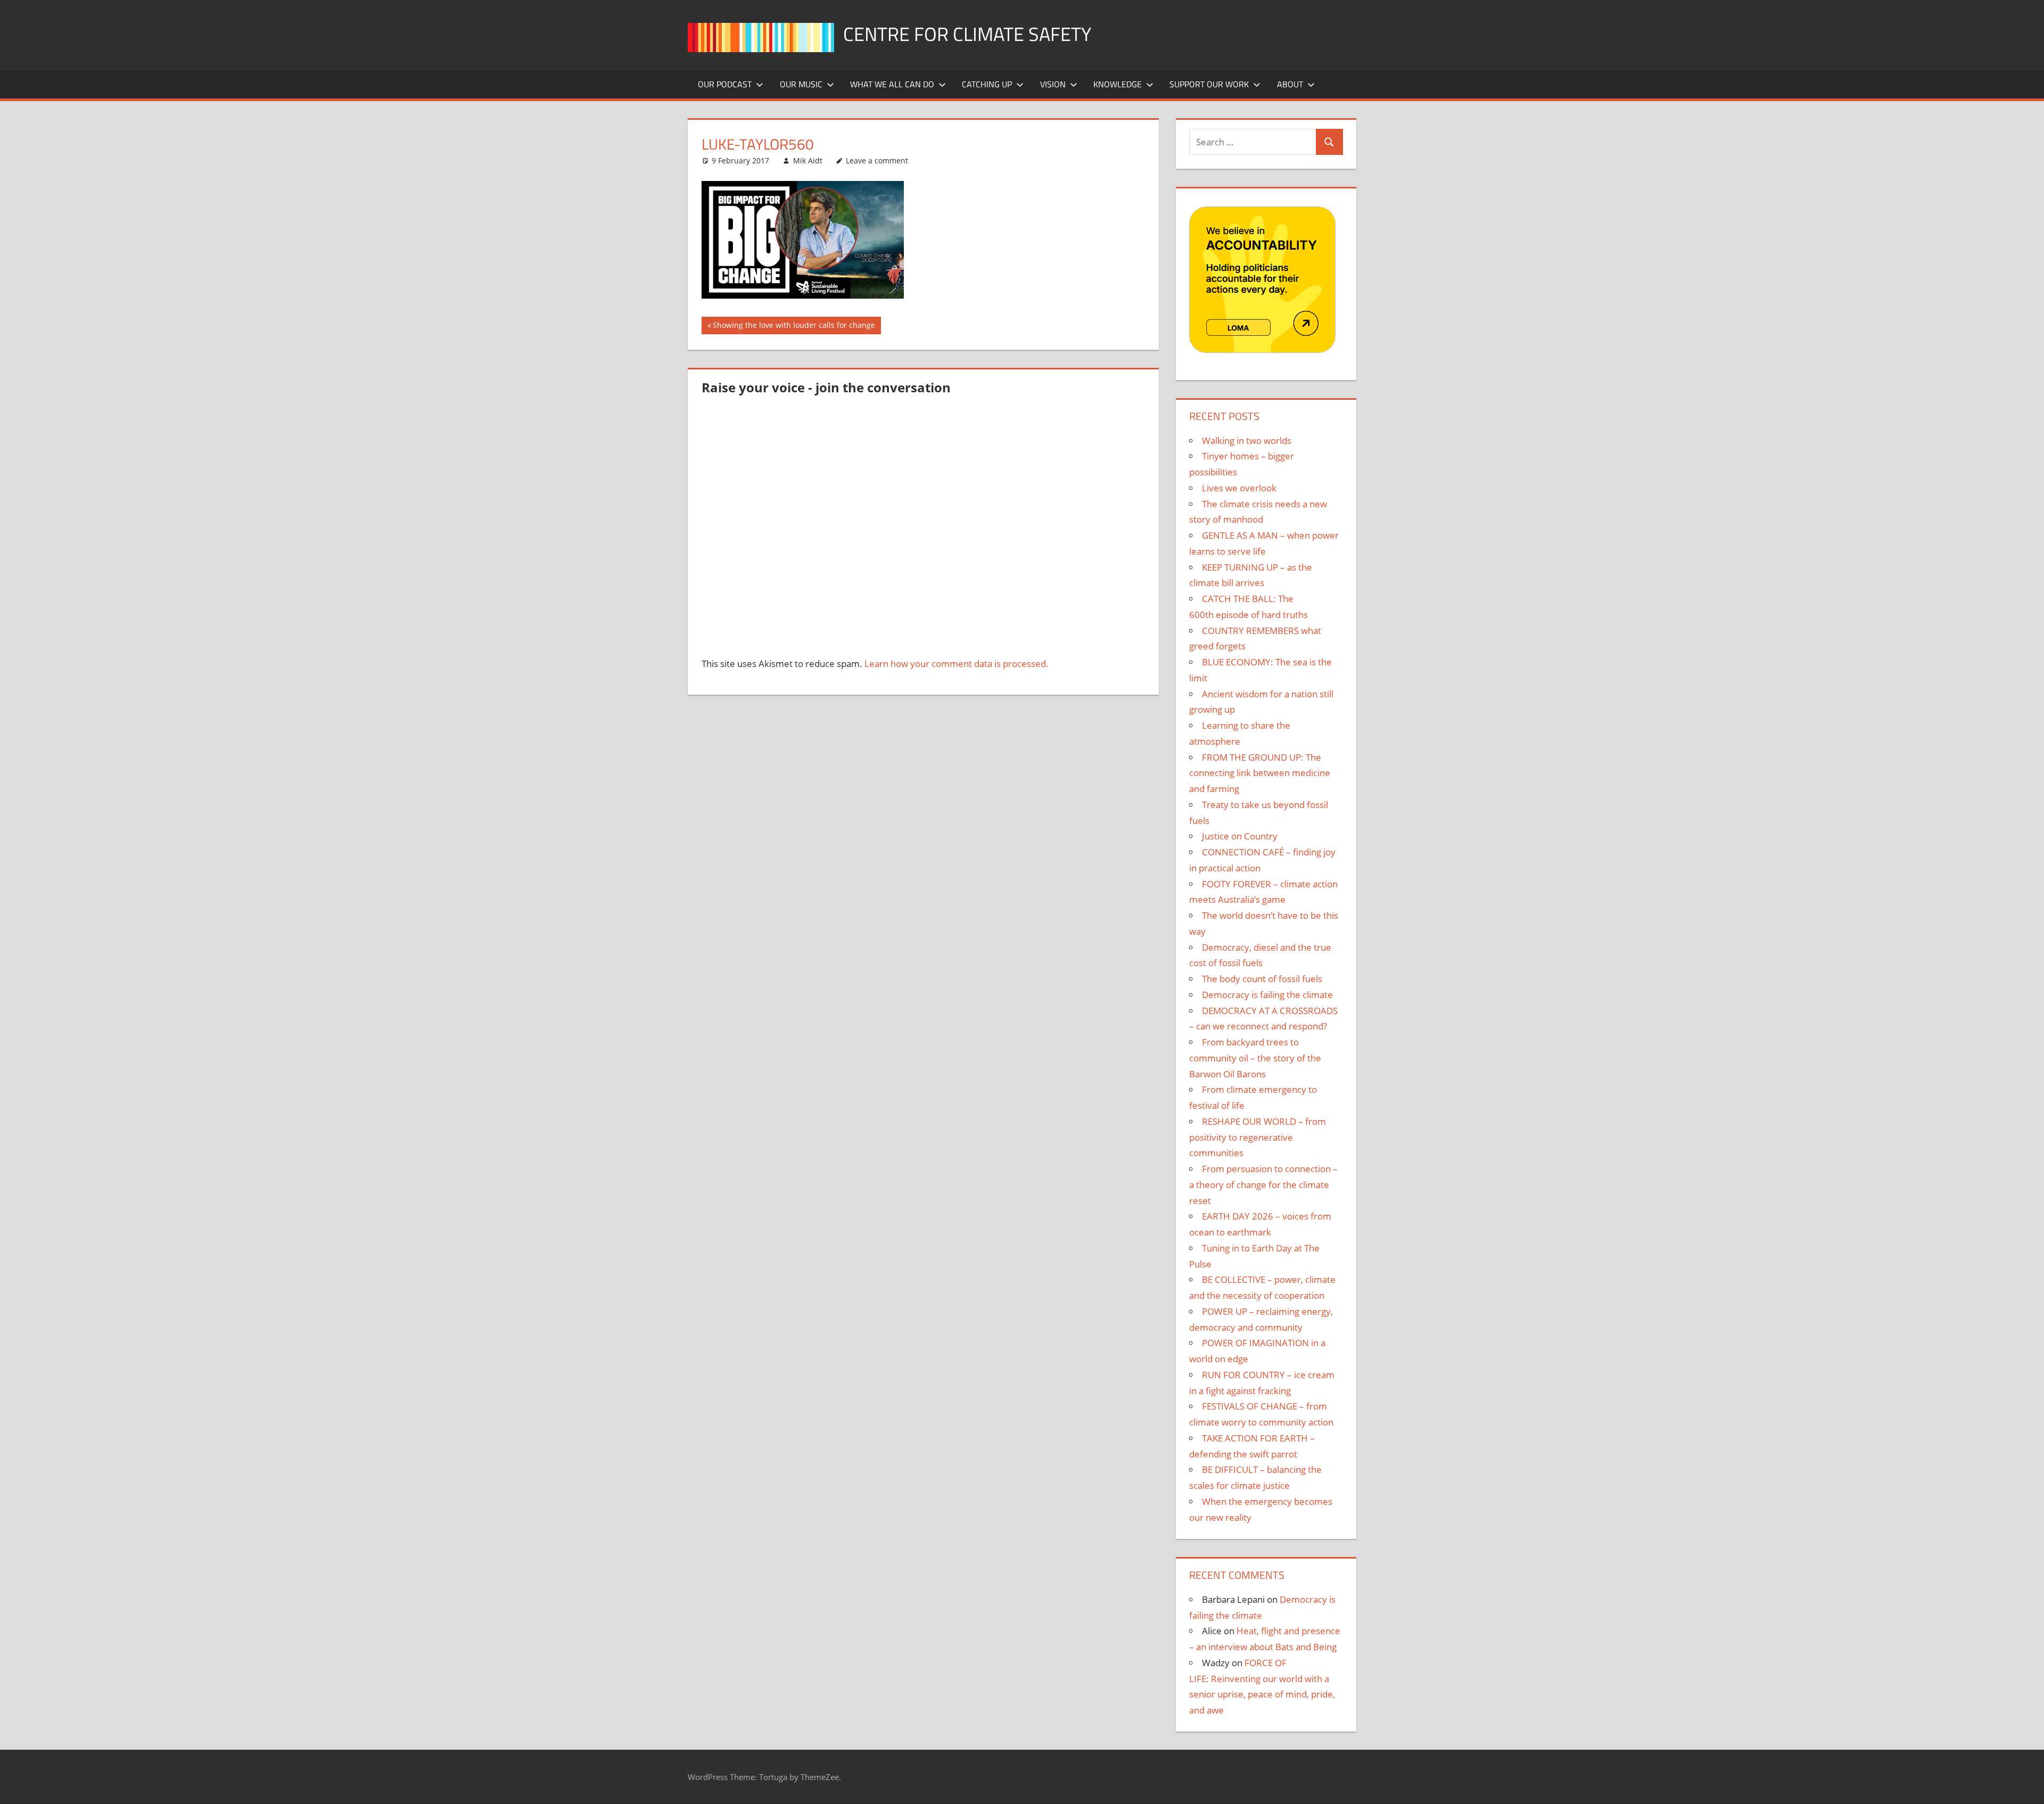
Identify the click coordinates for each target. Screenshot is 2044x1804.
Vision (1053, 84)
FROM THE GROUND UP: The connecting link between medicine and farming (1260, 773)
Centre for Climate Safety (967, 34)
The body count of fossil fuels (1262, 979)
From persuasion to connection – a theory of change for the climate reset (1263, 1185)
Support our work (1209, 84)
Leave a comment (877, 160)
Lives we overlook (1239, 488)
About (1290, 84)
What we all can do (892, 84)
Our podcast (725, 84)
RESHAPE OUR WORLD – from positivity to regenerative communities (1258, 1137)
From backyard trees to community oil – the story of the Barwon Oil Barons (1255, 1058)
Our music (801, 84)
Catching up (987, 84)
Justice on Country (1240, 836)
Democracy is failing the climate (1267, 995)
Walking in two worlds (1247, 440)
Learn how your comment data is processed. (957, 664)
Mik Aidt (808, 160)
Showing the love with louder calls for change (794, 327)
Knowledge (1118, 84)
